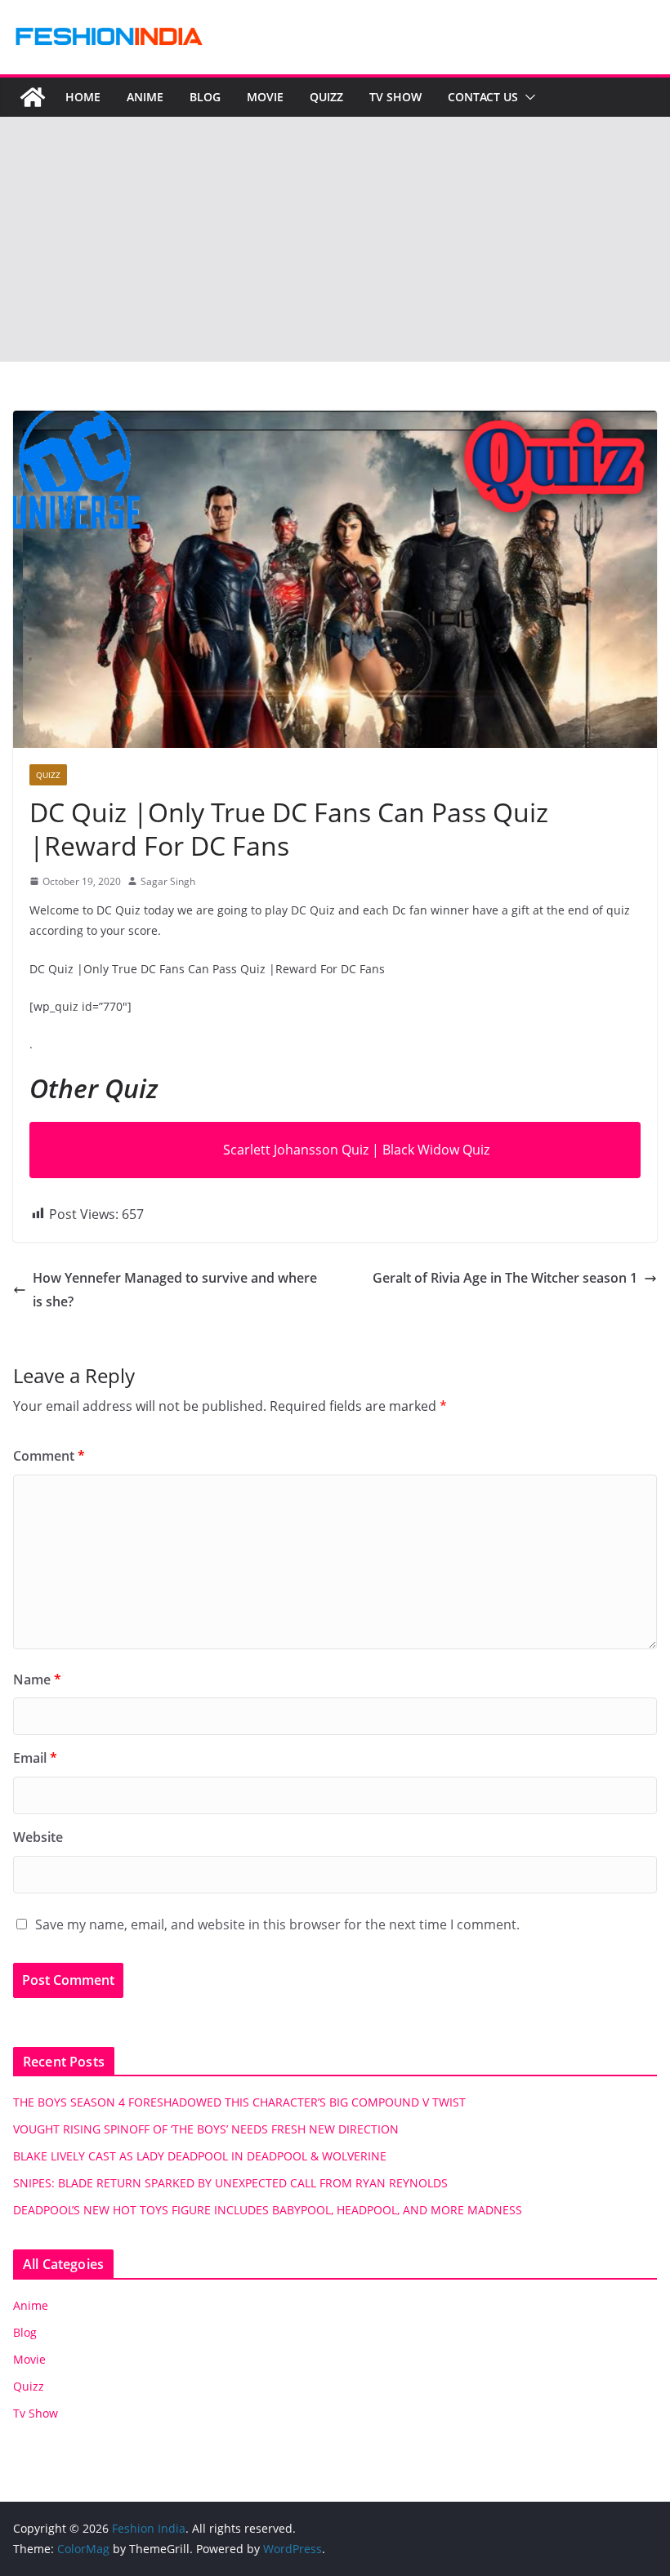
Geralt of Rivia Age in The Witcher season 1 (505, 1278)
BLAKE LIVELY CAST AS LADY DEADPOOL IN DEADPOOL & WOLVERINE (200, 2156)
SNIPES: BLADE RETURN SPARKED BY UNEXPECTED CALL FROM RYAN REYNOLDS (230, 2183)
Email (35, 1758)
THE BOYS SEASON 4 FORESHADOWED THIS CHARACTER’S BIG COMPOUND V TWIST (239, 2102)
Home (83, 97)
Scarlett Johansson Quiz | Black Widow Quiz (356, 1150)
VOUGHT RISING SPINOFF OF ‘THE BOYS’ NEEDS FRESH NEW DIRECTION (206, 2129)
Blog (205, 97)
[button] (527, 97)
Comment (49, 1456)
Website (38, 1837)
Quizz (326, 97)
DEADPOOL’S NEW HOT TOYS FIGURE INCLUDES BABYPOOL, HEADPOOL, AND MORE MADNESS (268, 2210)
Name (37, 1680)
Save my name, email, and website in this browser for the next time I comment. (277, 1924)
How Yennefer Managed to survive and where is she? (175, 1290)
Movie (265, 97)
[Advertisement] (335, 239)
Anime (145, 97)
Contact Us (483, 97)
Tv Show (395, 97)
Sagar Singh (168, 881)
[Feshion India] (33, 97)
